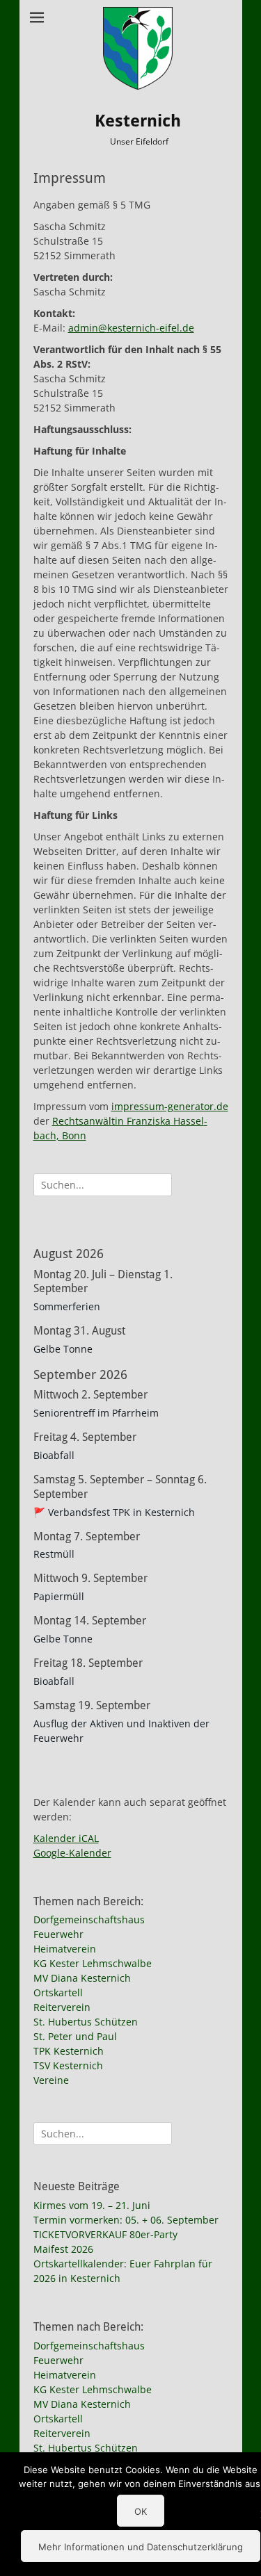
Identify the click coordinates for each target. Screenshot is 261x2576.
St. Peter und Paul (75, 2036)
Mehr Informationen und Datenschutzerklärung (141, 2547)
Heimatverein (65, 1949)
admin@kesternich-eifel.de (131, 328)
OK (141, 2511)
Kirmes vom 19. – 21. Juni (92, 2205)
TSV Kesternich (68, 2065)
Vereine (51, 2080)
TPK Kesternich (69, 2051)
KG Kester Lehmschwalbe (93, 1963)
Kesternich (138, 121)
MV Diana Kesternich (82, 1978)
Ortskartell (58, 1992)
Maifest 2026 (63, 2249)
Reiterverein (62, 2007)
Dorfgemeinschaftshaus (89, 1919)
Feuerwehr (58, 1934)
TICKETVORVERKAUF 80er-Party (105, 2234)
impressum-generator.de (170, 1106)
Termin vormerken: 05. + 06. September (126, 2220)
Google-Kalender (72, 1853)
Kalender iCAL (66, 1838)
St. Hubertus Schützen (86, 2022)
